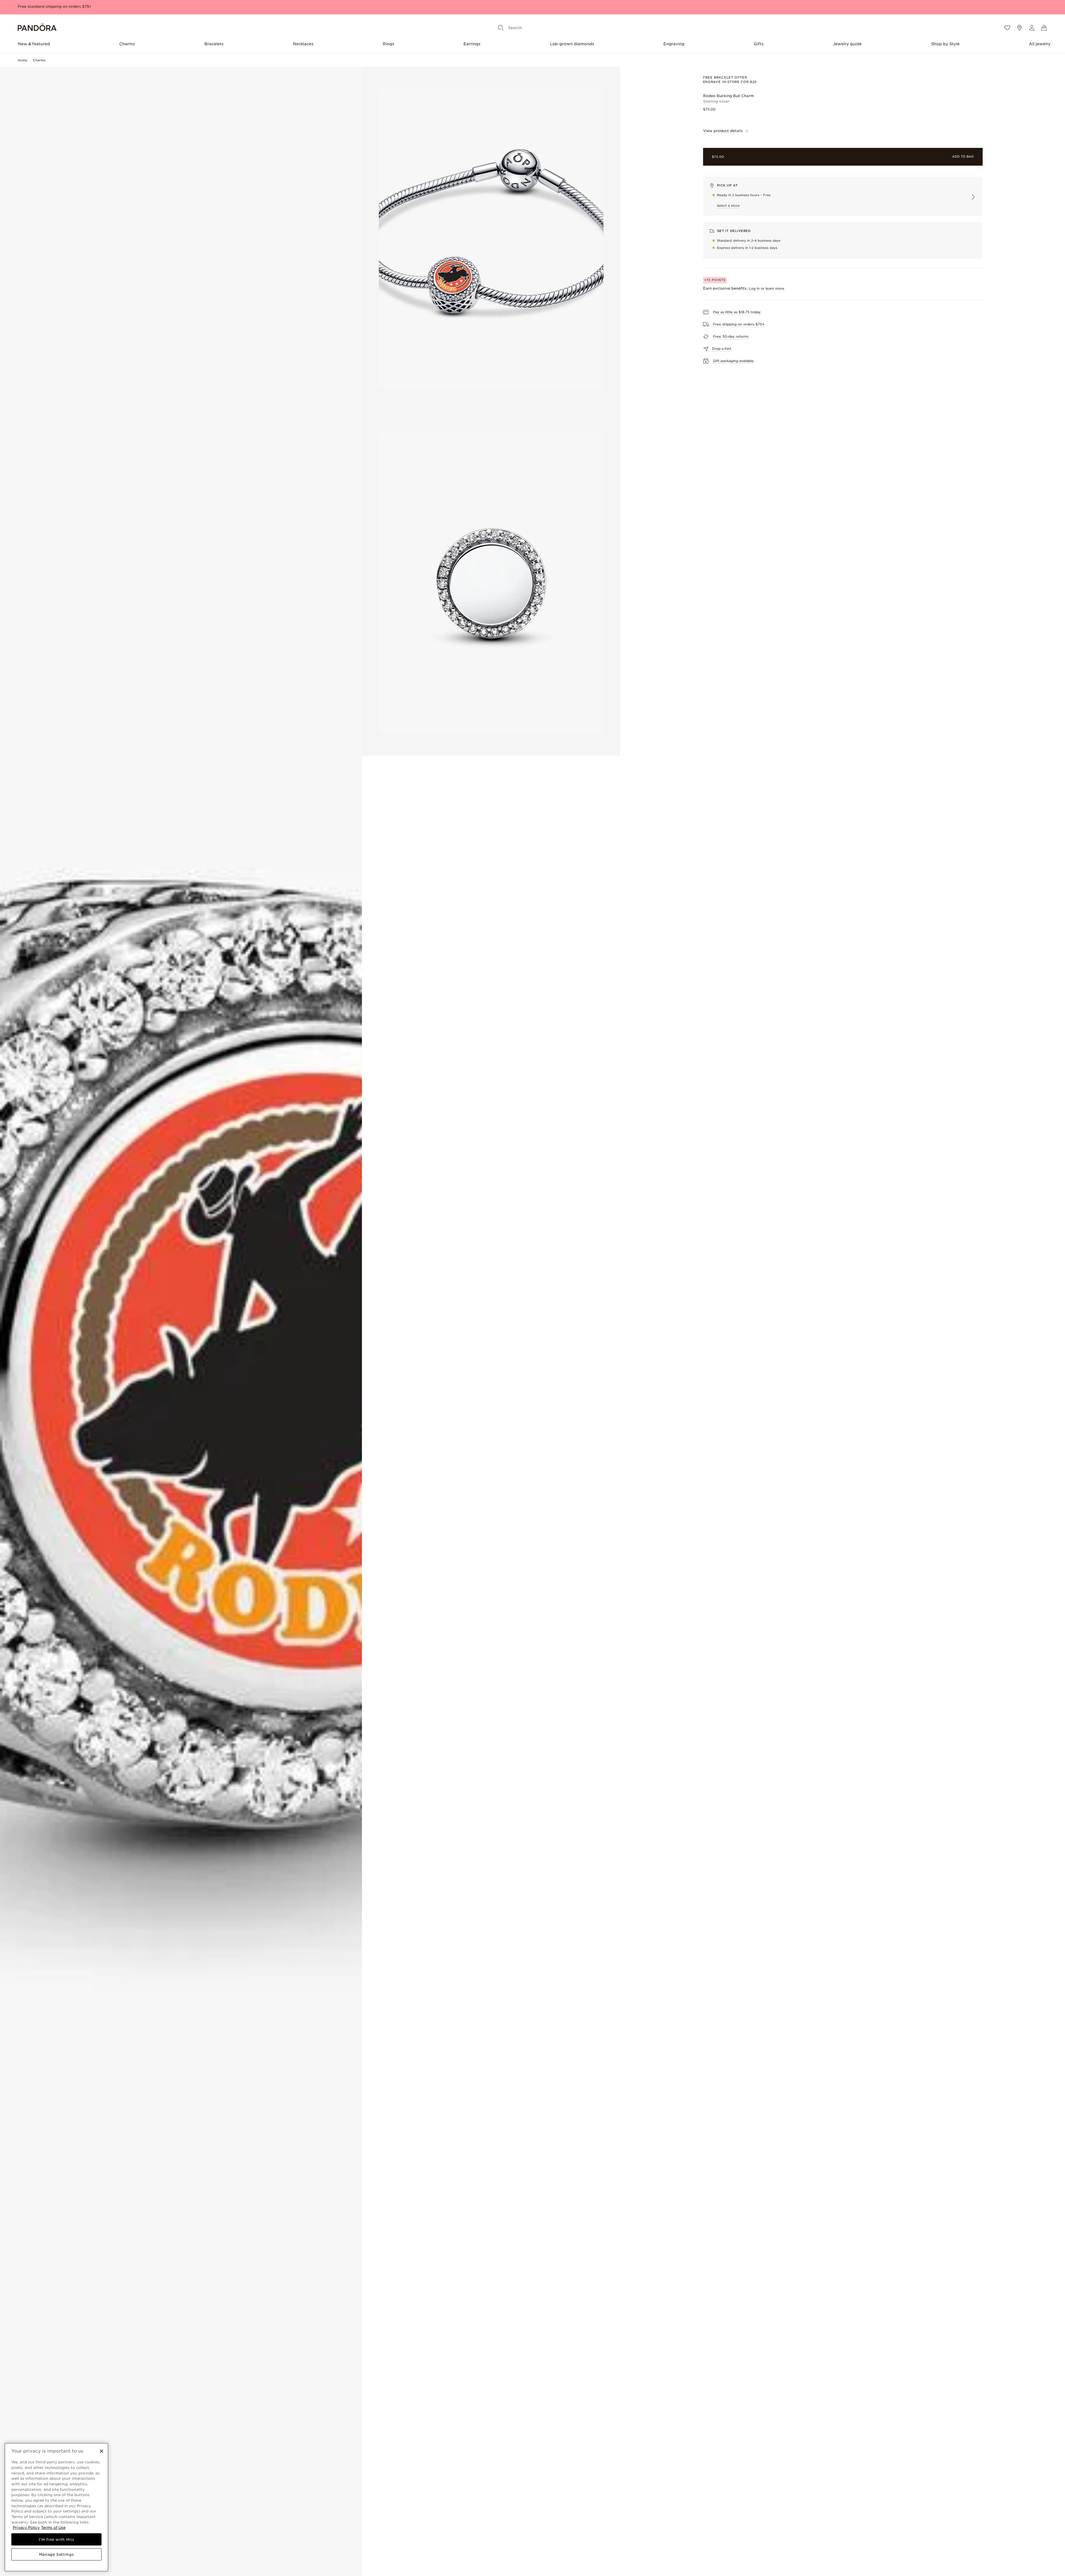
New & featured (34, 44)
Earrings (472, 44)
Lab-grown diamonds (572, 44)
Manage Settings (57, 2554)
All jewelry (1040, 44)
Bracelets (214, 44)
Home (23, 60)
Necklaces (303, 44)
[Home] (37, 28)
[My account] (1032, 28)
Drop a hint (722, 349)
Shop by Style (945, 44)
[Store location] (1020, 28)
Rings (388, 44)
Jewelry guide (847, 44)
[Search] (501, 28)
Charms (127, 44)
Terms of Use (53, 2527)
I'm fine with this (57, 2539)
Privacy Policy (26, 2527)
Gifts (759, 44)
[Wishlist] (1007, 28)
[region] (56, 2507)
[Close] (102, 2451)
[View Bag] (1044, 28)
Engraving (674, 44)
